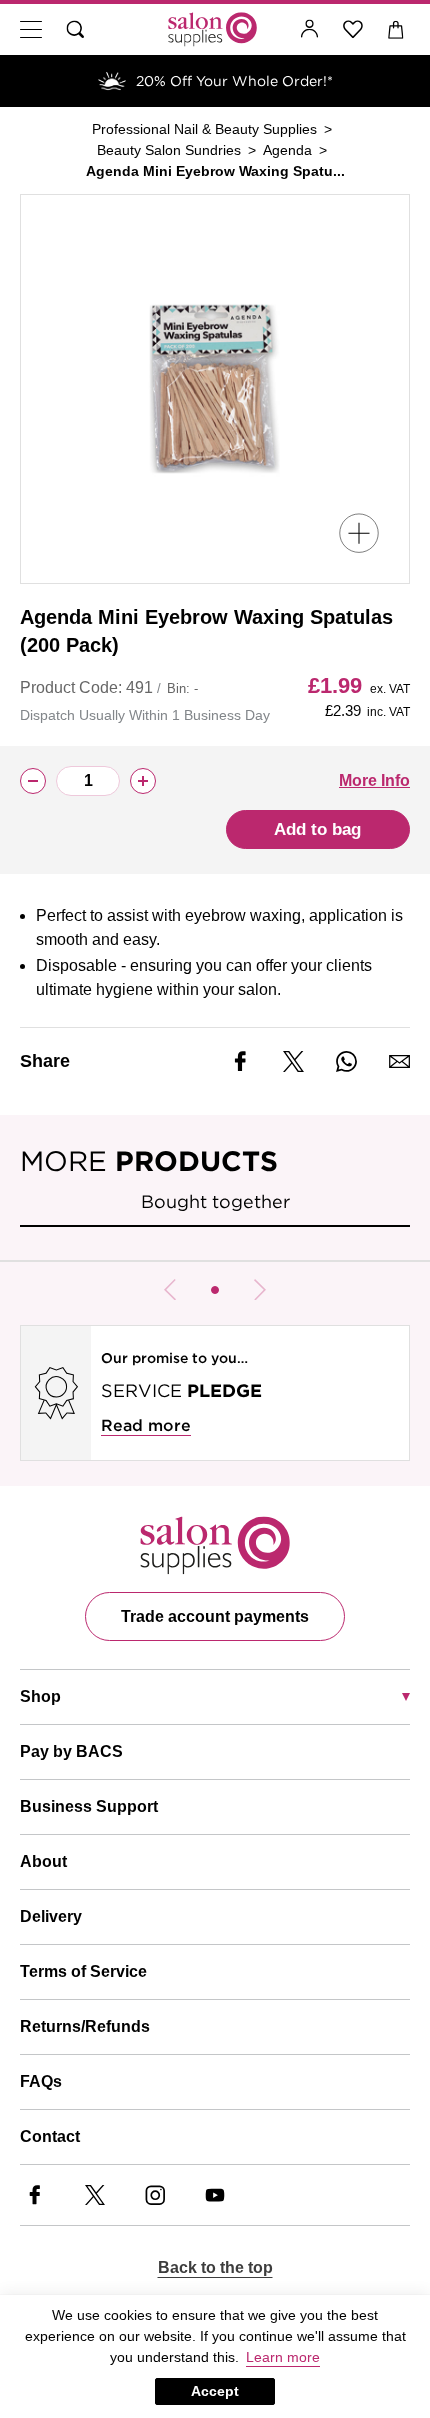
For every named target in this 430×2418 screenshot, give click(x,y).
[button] (215, 1290)
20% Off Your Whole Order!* (234, 81)
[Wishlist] (353, 29)
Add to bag (317, 829)
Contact (50, 2136)
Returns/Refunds (85, 2026)
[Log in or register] (310, 29)
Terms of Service (83, 1971)
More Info (374, 780)
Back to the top (215, 2267)
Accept (215, 2391)
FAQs (41, 2081)
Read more (146, 1425)
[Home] (212, 29)
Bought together (215, 1201)
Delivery (51, 1916)
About (43, 1861)
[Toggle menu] (31, 29)
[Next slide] (260, 1290)
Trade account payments (215, 1616)
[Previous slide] (170, 1290)
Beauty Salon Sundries (169, 150)
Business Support (89, 1806)
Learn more (283, 2357)
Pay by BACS (71, 1751)
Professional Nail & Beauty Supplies (204, 129)
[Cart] (396, 29)
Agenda (287, 150)
